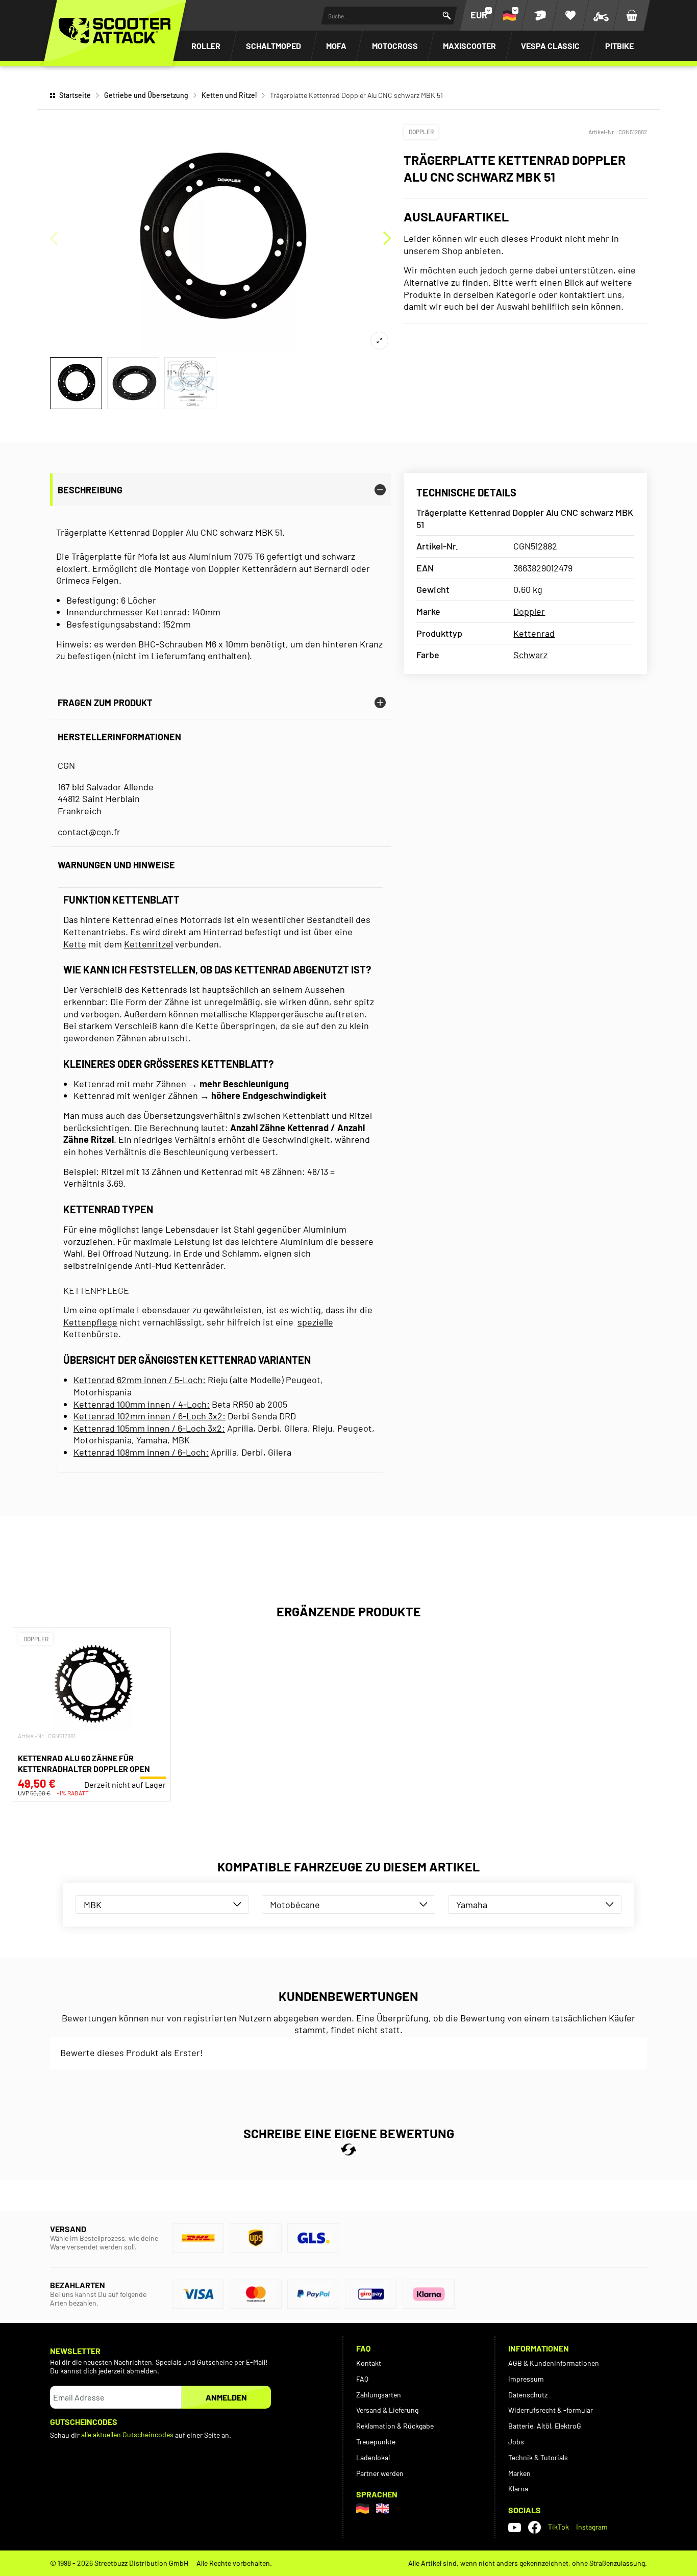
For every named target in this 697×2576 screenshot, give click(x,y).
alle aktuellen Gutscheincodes (127, 2434)
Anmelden (226, 2397)
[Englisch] (382, 2508)
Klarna (518, 2489)
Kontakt (369, 2363)
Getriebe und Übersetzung (146, 95)
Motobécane (295, 1905)
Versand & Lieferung (387, 2410)
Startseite (75, 95)
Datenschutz (528, 2395)
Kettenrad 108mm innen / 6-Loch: (141, 1452)
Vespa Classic (550, 46)
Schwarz (530, 655)
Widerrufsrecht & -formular (551, 2410)
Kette (75, 944)
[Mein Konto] (540, 15)
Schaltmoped (273, 46)
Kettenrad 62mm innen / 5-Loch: (140, 1380)
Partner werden (380, 2473)
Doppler (421, 132)
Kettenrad (534, 633)
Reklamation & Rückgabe (395, 2426)
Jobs (516, 2442)
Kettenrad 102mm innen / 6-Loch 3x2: (150, 1416)
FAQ (362, 2379)
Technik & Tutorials (538, 2457)
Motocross (395, 46)
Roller (206, 46)
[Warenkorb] (632, 15)
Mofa (336, 46)
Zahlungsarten (379, 2395)
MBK (93, 1905)
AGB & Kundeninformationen (554, 2363)
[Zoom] (379, 341)
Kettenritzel (148, 944)
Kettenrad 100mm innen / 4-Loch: (142, 1404)
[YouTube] (515, 2528)
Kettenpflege (90, 1322)
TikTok (558, 2527)
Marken (519, 2473)
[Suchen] (447, 16)
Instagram (592, 2527)
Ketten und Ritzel (229, 95)
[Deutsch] (363, 2508)
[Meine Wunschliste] (570, 15)
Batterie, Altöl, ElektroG (545, 2426)
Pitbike (619, 46)
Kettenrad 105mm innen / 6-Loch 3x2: (149, 1428)
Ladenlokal (373, 2457)
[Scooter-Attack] (115, 31)
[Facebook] (534, 2527)
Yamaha (472, 1905)
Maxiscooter (469, 46)
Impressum (526, 2379)
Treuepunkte (376, 2442)
